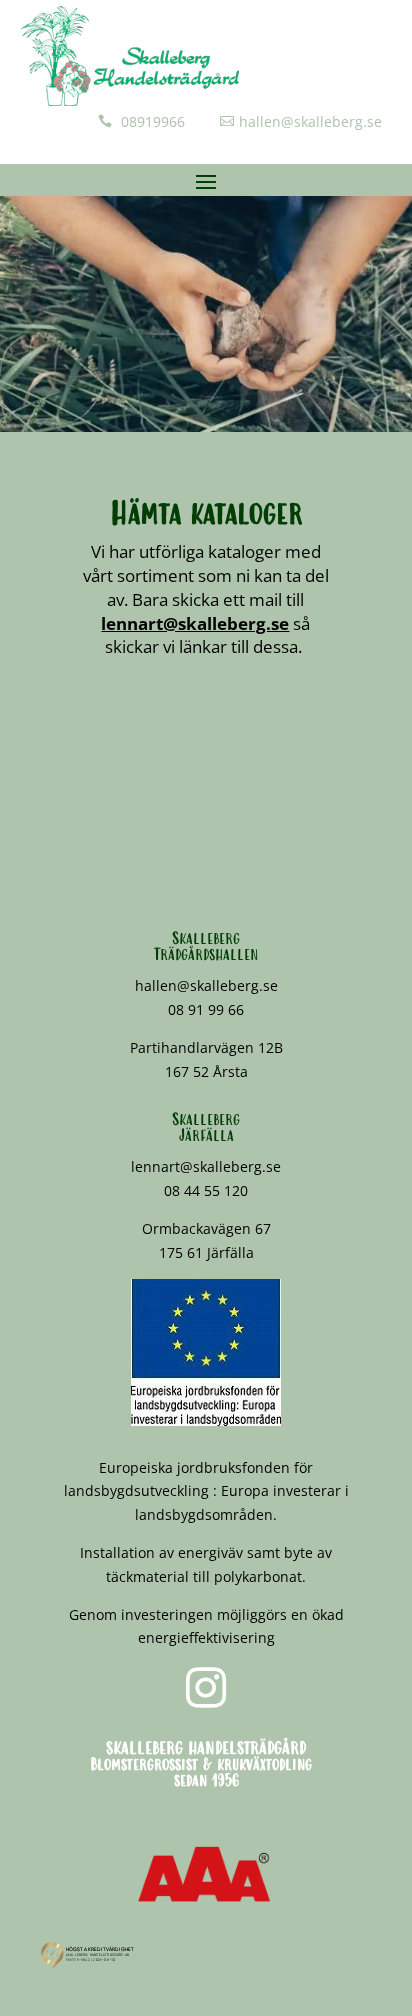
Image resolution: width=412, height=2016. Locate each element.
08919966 (151, 121)
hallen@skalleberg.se (310, 121)
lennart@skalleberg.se (195, 623)
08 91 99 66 (206, 1009)
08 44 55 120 (206, 1190)
